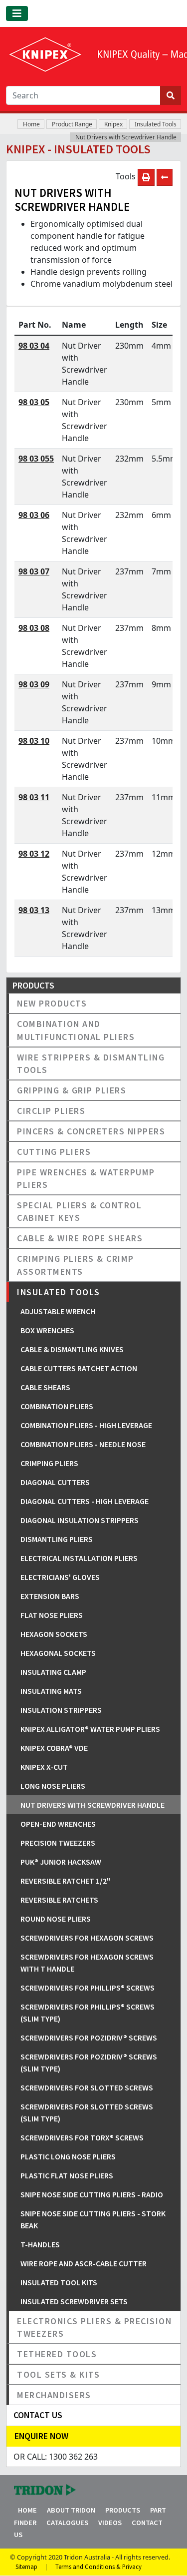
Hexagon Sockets (54, 1634)
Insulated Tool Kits (59, 2282)
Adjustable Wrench (58, 1311)
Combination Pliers (57, 1406)
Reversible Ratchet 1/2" (65, 1881)
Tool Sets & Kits (58, 2374)
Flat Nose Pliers (52, 1615)
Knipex (113, 124)
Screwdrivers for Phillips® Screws (88, 1988)
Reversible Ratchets (59, 1900)
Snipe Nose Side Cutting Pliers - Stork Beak (93, 2219)
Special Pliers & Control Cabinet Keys (79, 1211)
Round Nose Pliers (56, 1919)
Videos (110, 2523)
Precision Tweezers (58, 1843)
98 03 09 (34, 684)
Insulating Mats (51, 1691)
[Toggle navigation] (17, 13)
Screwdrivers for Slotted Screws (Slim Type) (87, 2112)
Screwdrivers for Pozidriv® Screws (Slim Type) (89, 2062)
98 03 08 (34, 628)
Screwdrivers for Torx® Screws (82, 2137)
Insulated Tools (156, 124)
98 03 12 (34, 854)
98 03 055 (36, 459)
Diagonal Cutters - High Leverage (85, 1501)
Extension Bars (50, 1596)
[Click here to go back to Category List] (165, 177)
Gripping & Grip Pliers (72, 1090)
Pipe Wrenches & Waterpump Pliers (86, 1178)
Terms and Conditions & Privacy (98, 2567)
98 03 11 (34, 797)
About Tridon (71, 2510)
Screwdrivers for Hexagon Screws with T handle (87, 1963)
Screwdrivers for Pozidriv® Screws (89, 2038)
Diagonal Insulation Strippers (80, 1520)
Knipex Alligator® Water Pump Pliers (90, 1729)
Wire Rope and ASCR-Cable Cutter (84, 2263)
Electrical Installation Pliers (79, 1558)
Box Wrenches (47, 1330)
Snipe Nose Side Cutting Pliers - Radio (92, 2194)
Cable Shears (45, 1387)
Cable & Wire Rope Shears (80, 1238)
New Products (52, 1003)
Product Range (72, 124)
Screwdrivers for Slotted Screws (87, 2087)
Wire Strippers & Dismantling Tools (91, 1063)
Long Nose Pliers (53, 1786)
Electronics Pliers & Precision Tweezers (94, 2327)
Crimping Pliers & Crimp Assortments (76, 1265)
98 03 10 (34, 741)
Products (123, 2510)
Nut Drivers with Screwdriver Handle (126, 137)
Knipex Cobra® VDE (54, 1748)
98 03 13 (34, 910)
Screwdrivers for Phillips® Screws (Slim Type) (88, 2013)
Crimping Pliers (49, 1463)
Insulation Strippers (61, 1710)
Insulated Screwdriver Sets (74, 2301)
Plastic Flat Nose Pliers (67, 2175)
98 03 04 (34, 346)
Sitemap (26, 2567)
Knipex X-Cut (44, 1767)
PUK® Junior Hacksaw (61, 1862)
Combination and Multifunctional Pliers (76, 1030)
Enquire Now (41, 2436)
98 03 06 (34, 515)
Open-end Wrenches (58, 1824)
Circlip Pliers (51, 1111)
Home (31, 124)
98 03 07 (34, 571)
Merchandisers (54, 2395)
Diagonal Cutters (55, 1482)
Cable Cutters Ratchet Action (79, 1368)
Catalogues (67, 2523)
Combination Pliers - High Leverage (86, 1425)
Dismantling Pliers (57, 1539)
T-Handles (40, 2244)
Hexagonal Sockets (58, 1653)
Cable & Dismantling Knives (72, 1349)
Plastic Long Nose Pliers (68, 2156)
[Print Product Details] (146, 177)
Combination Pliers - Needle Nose (83, 1444)
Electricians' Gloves (60, 1577)
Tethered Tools (57, 2354)
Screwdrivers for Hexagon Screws (87, 1938)
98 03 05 (34, 402)
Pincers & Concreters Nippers (91, 1131)
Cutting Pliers (54, 1152)
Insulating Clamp (53, 1672)
